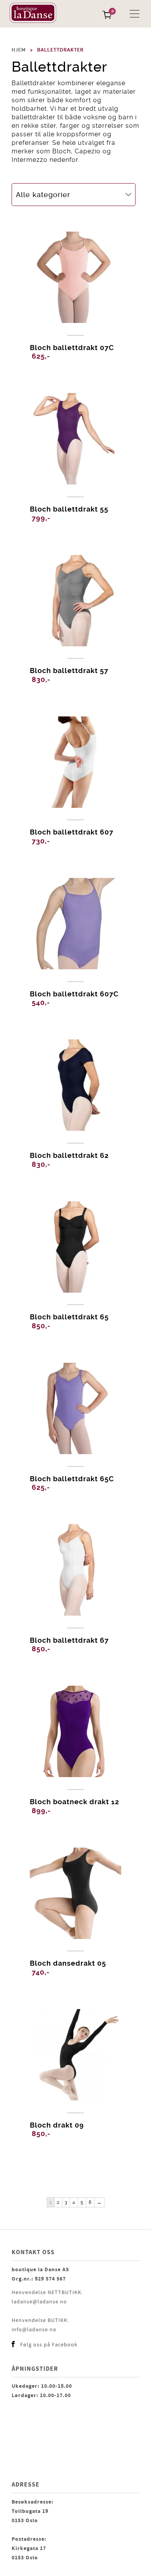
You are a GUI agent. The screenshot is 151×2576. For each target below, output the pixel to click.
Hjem (19, 50)
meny (135, 14)
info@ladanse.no (34, 2330)
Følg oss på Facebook (49, 2345)
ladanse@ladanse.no (39, 2302)
